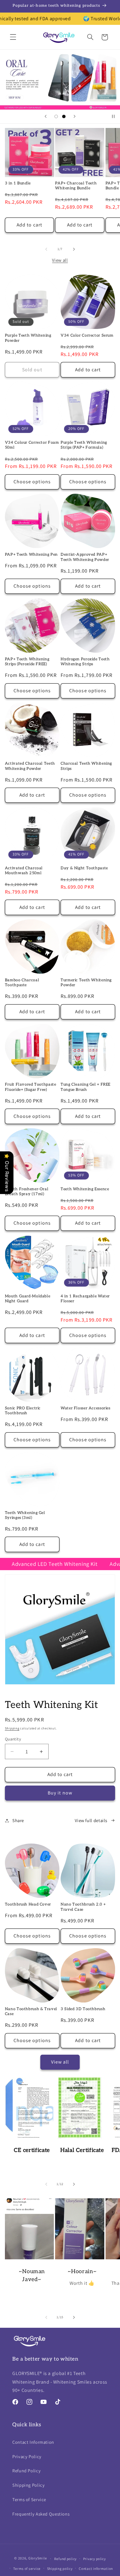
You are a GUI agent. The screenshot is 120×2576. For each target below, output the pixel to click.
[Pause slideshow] (113, 117)
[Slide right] (74, 249)
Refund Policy (26, 2471)
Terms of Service (29, 2499)
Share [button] (18, 1820)
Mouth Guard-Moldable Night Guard (28, 1299)
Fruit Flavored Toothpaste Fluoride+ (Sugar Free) (31, 1087)
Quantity (13, 1739)
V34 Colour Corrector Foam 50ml (32, 445)
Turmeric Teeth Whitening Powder (86, 983)
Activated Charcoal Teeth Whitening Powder (30, 766)
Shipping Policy (28, 2485)
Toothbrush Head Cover (28, 1904)
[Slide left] (46, 249)
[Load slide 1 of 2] (56, 116)
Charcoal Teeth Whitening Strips (86, 766)
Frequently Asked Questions (41, 2514)
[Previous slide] (46, 117)
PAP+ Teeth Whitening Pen (31, 555)
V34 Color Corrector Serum (87, 336)
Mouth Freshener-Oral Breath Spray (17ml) (27, 1192)
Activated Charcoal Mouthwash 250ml (24, 871)
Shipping (12, 1728)
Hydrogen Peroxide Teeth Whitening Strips (85, 662)
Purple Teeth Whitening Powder (28, 338)
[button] (13, 37)
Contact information (96, 2568)
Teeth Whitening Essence (85, 1189)
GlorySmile (38, 2558)
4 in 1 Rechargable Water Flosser (85, 1299)
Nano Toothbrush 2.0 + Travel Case (83, 1907)
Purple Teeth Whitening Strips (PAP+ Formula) (84, 445)
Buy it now (60, 1793)
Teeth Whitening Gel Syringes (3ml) (25, 1515)
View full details (91, 1820)
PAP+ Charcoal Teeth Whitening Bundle (76, 186)
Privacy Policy (27, 2456)
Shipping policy (60, 2568)
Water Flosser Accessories (86, 1408)
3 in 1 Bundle (18, 183)
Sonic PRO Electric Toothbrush (23, 1411)
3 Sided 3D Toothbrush (83, 2009)
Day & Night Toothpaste (84, 868)
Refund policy (66, 2559)
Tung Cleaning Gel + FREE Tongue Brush (86, 1087)
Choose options (32, 482)
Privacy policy (94, 2559)
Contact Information (33, 2442)
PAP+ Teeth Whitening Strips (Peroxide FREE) (27, 662)
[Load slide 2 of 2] (64, 116)
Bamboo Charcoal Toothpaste (22, 983)
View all (60, 260)
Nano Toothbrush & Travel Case (31, 2012)
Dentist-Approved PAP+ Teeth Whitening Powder (85, 557)
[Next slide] (74, 117)
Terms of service (27, 2568)
